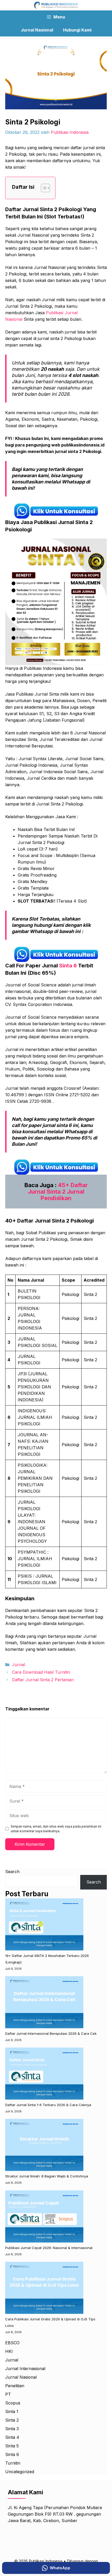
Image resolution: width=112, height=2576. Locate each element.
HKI (9, 2351)
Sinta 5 (12, 2446)
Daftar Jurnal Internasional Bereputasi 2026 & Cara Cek (51, 2033)
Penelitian (15, 2386)
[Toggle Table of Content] (43, 188)
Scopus (13, 2403)
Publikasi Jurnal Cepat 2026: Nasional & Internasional (49, 2248)
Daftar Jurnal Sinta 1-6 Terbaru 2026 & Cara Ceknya (48, 2105)
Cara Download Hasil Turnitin (41, 1672)
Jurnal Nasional (37, 30)
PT (8, 2394)
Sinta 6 (68, 966)
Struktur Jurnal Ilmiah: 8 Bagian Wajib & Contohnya (47, 2176)
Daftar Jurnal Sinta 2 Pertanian (43, 1680)
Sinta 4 (12, 2437)
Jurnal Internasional (25, 2369)
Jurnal (18, 1665)
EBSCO (12, 2343)
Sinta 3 (12, 2429)
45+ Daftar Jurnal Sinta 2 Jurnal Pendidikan (58, 1192)
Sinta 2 (12, 2420)
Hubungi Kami (77, 30)
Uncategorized (20, 2472)
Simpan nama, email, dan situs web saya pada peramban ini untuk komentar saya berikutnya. (56, 1829)
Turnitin (13, 2463)
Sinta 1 (12, 2411)
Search (12, 1872)
